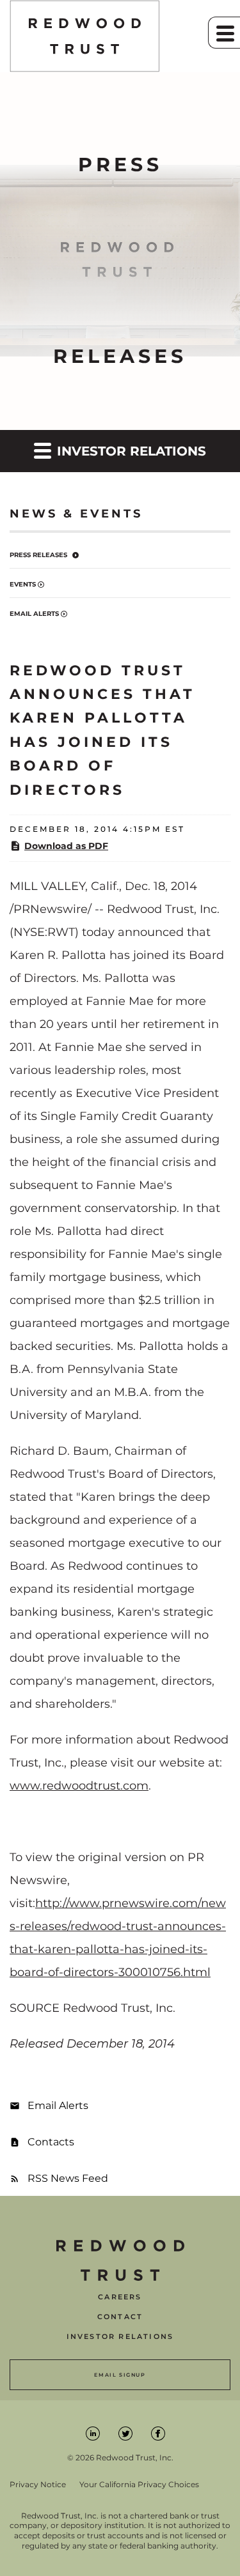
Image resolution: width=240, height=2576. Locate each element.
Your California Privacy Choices (139, 2485)
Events (23, 584)
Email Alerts (34, 614)
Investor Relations (120, 2337)
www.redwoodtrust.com (79, 1786)
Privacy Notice (38, 2485)
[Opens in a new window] (94, 2433)
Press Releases (38, 555)
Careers (120, 2297)
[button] (224, 33)
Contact (120, 2317)
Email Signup (120, 2375)
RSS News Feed (68, 2178)
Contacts (51, 2142)
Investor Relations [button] (130, 451)
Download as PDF (66, 846)
